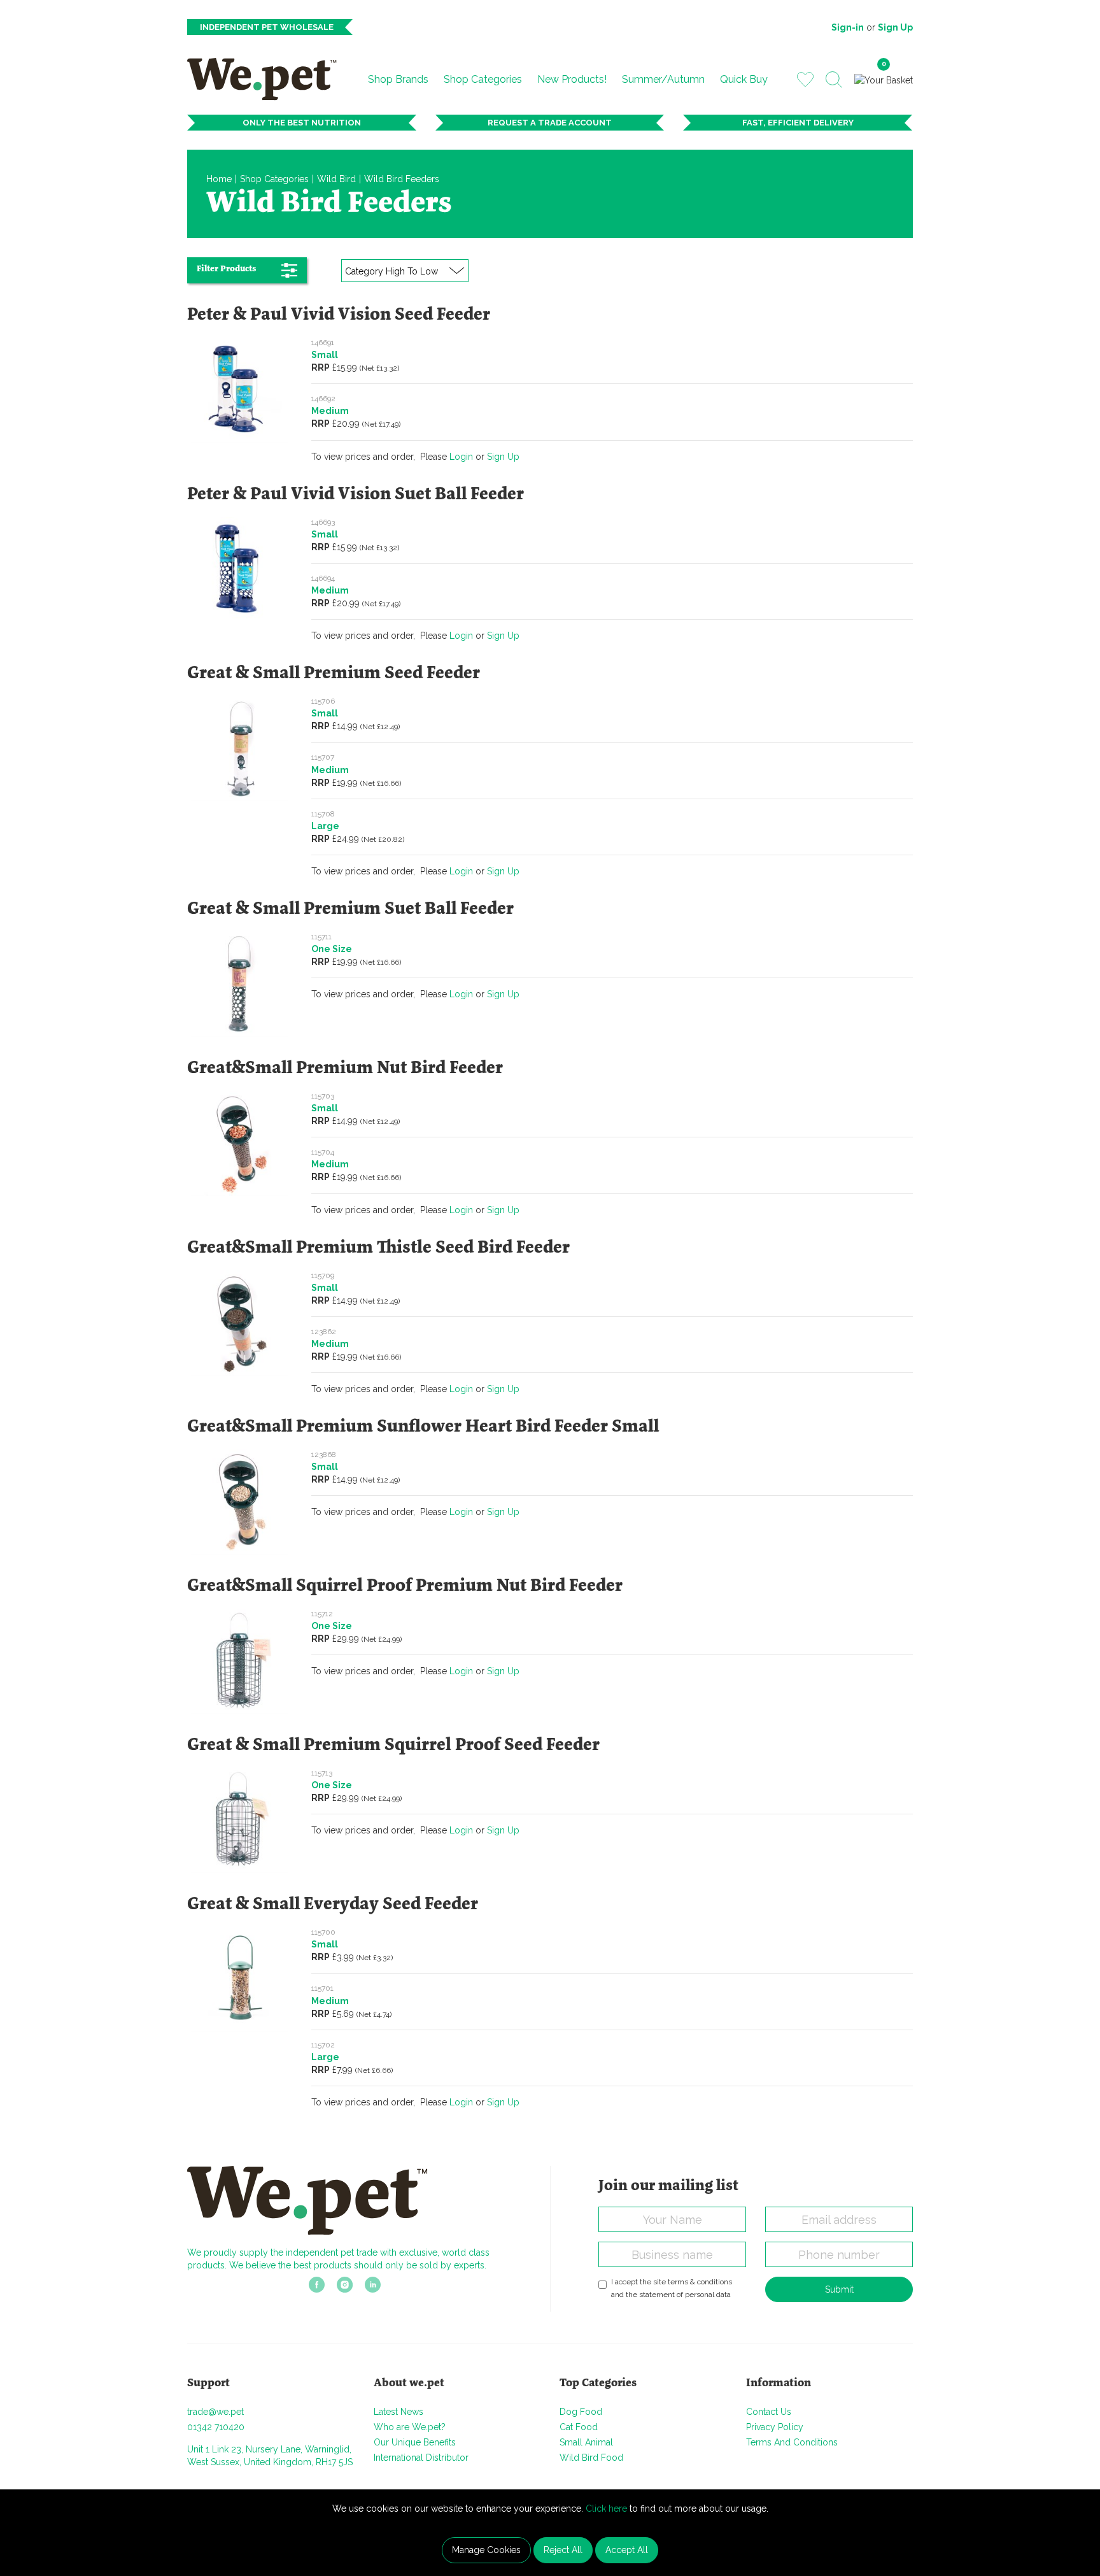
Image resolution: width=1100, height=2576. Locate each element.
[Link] (317, 2288)
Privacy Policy (775, 2427)
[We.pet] (267, 79)
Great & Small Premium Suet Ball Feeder (350, 909)
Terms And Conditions (792, 2442)
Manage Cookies (486, 2550)
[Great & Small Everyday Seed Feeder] (240, 1979)
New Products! (572, 79)
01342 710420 (216, 2427)
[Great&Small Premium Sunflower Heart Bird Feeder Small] (240, 1501)
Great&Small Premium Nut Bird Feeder (345, 1069)
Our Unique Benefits (415, 2442)
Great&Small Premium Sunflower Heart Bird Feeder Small (423, 1427)
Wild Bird (336, 179)
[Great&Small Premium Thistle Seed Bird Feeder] (240, 1322)
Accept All (627, 2550)
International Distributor (421, 2458)
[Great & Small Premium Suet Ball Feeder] (240, 983)
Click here (606, 2508)
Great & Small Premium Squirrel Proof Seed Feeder (393, 1746)
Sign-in (848, 27)
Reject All (563, 2550)
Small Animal (586, 2442)
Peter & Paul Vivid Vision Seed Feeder (339, 315)
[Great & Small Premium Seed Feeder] (240, 748)
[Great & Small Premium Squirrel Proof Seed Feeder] (240, 1819)
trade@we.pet (215, 2412)
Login (461, 457)
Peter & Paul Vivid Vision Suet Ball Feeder (356, 495)
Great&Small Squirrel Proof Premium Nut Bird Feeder (405, 1586)
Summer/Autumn (663, 79)
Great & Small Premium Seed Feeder (334, 674)
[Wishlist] (805, 79)
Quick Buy (744, 79)
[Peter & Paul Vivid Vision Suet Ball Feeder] (240, 569)
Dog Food (581, 2412)
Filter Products (226, 269)
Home (219, 179)
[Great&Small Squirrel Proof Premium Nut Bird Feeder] (240, 1660)
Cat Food (579, 2427)
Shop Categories (483, 79)
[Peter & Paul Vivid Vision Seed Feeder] (240, 389)
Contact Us (769, 2412)
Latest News (398, 2412)
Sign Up (895, 27)
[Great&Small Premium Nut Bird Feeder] (240, 1142)
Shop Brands (398, 79)
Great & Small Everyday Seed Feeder (333, 1905)
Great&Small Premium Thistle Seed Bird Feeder (378, 1248)
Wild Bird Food (591, 2458)
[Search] (834, 80)
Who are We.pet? (410, 2427)
